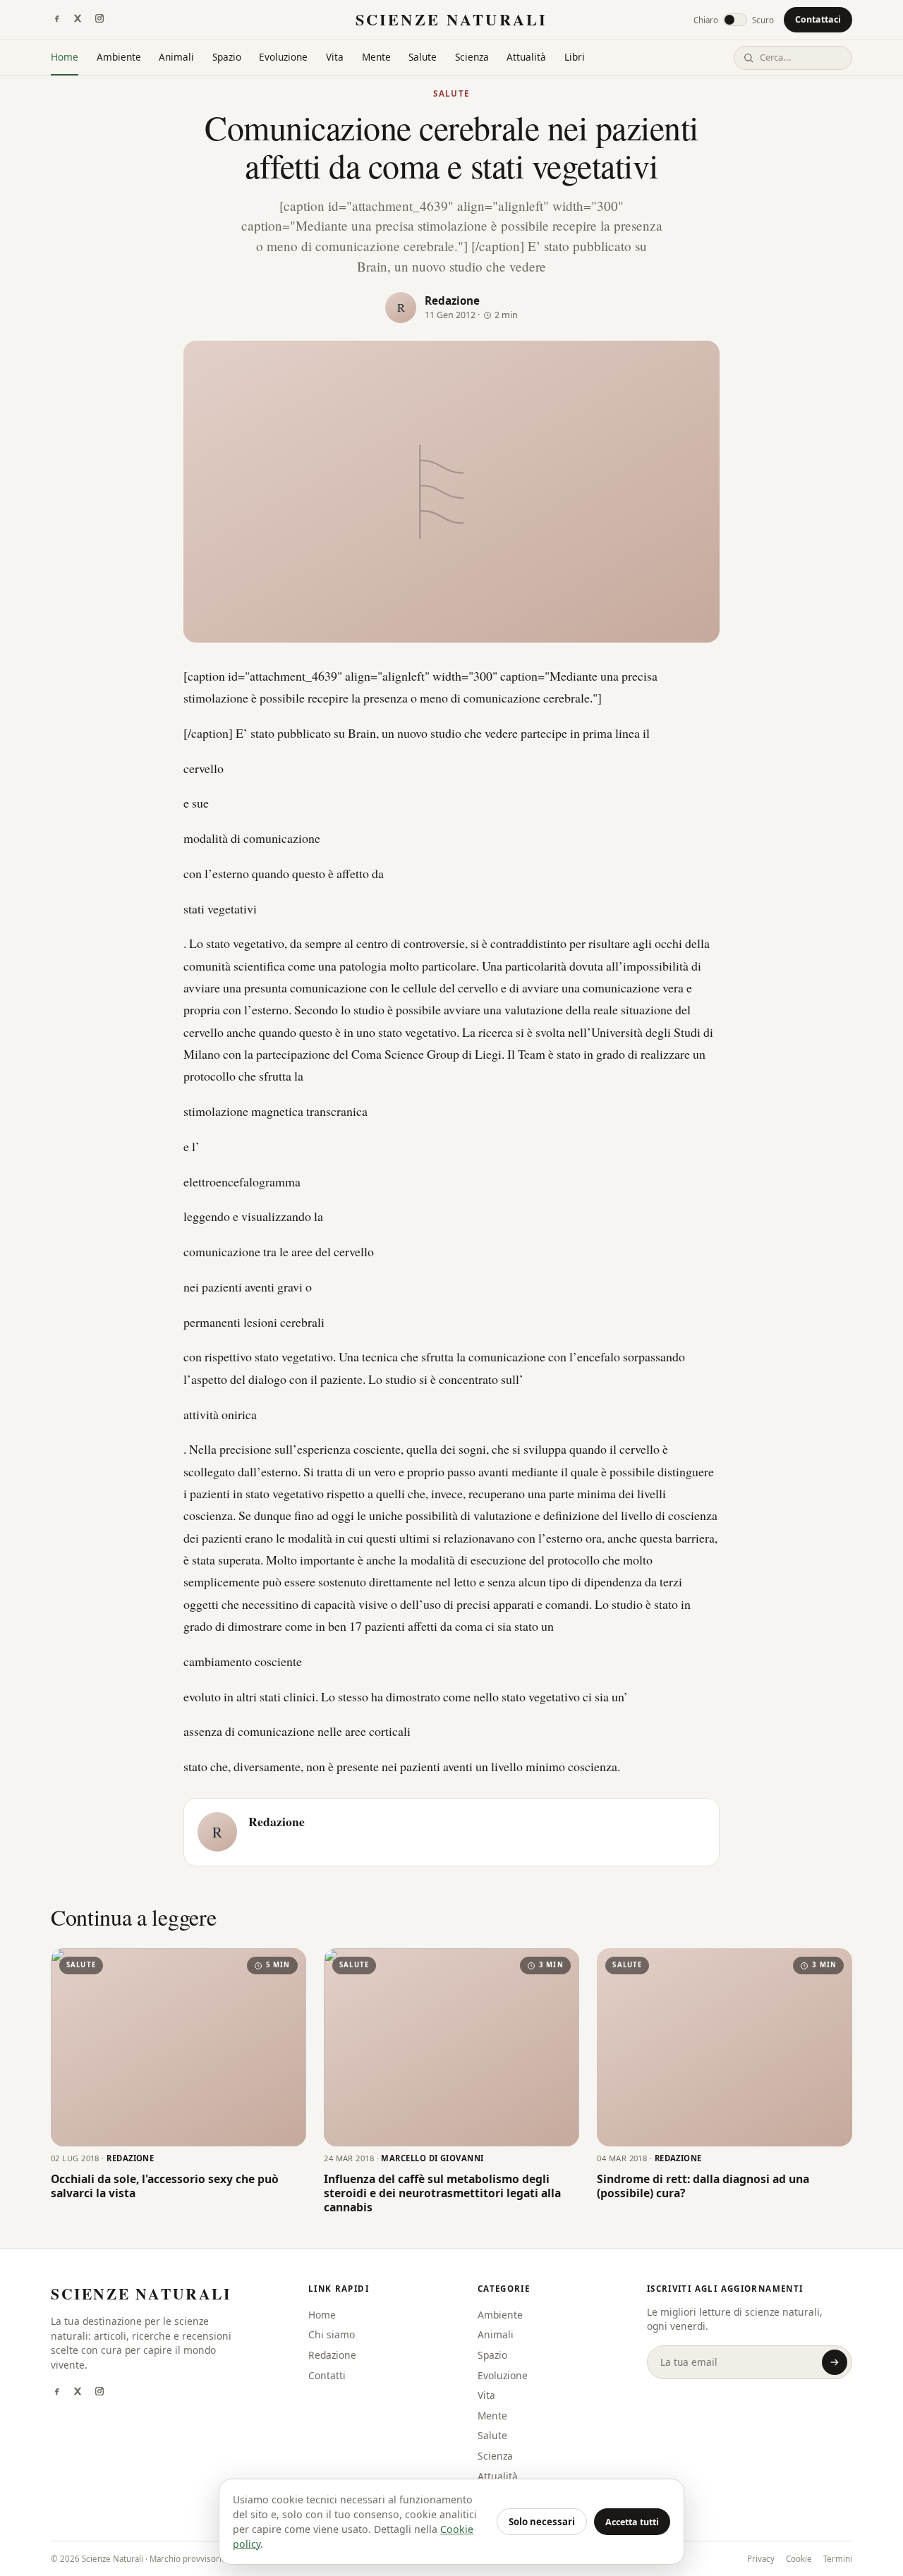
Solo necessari (542, 2522)
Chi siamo (332, 2334)
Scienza (472, 57)
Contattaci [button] (818, 19)
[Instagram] (99, 20)
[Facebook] (56, 20)
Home (65, 57)
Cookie (799, 2559)
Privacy (761, 2559)
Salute (423, 57)
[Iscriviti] (835, 2362)
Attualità (526, 57)
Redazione (452, 300)
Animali (176, 57)
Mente (376, 57)
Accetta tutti (632, 2522)
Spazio (227, 57)
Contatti (327, 2375)
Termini (838, 2559)
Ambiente (119, 57)
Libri (575, 57)
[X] (78, 20)
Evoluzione (283, 57)
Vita (335, 57)
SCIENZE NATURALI (451, 19)
